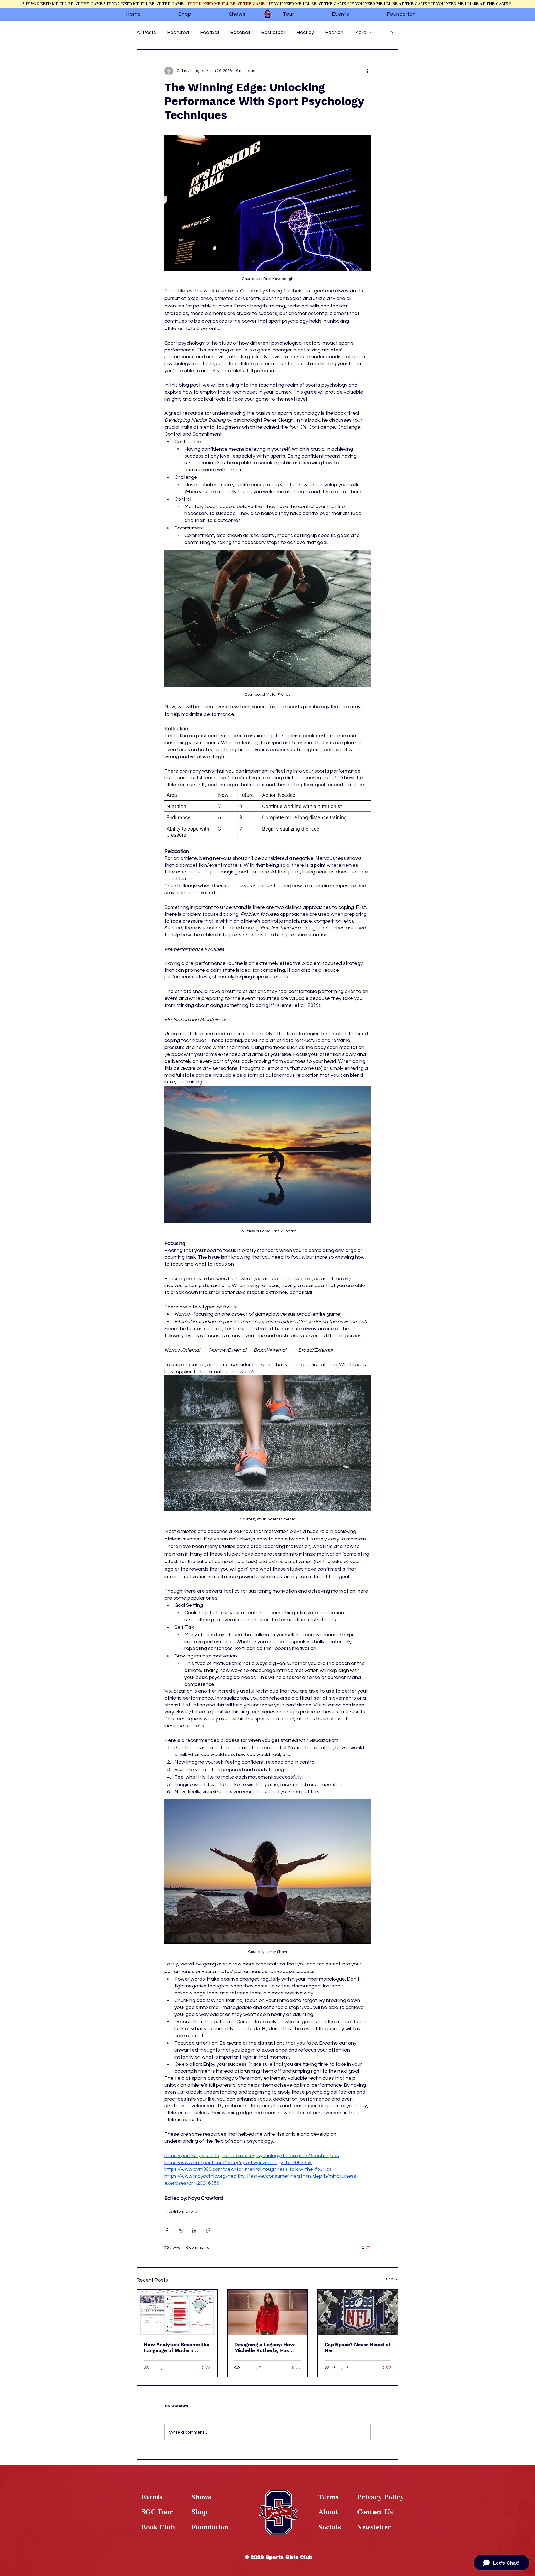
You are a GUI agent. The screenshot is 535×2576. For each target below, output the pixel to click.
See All (392, 2279)
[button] (391, 33)
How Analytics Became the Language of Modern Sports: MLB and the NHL (177, 2347)
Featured (178, 32)
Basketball (273, 32)
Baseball (240, 32)
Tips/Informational (182, 2211)
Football (210, 32)
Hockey (305, 32)
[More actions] (367, 71)
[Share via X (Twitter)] (181, 2231)
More (360, 32)
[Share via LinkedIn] (194, 2231)
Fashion (334, 32)
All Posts (146, 32)
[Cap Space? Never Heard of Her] (358, 2312)
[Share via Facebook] (167, 2231)
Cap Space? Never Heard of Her (358, 2347)
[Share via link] (208, 2231)
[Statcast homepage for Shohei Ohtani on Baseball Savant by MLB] (177, 2312)
